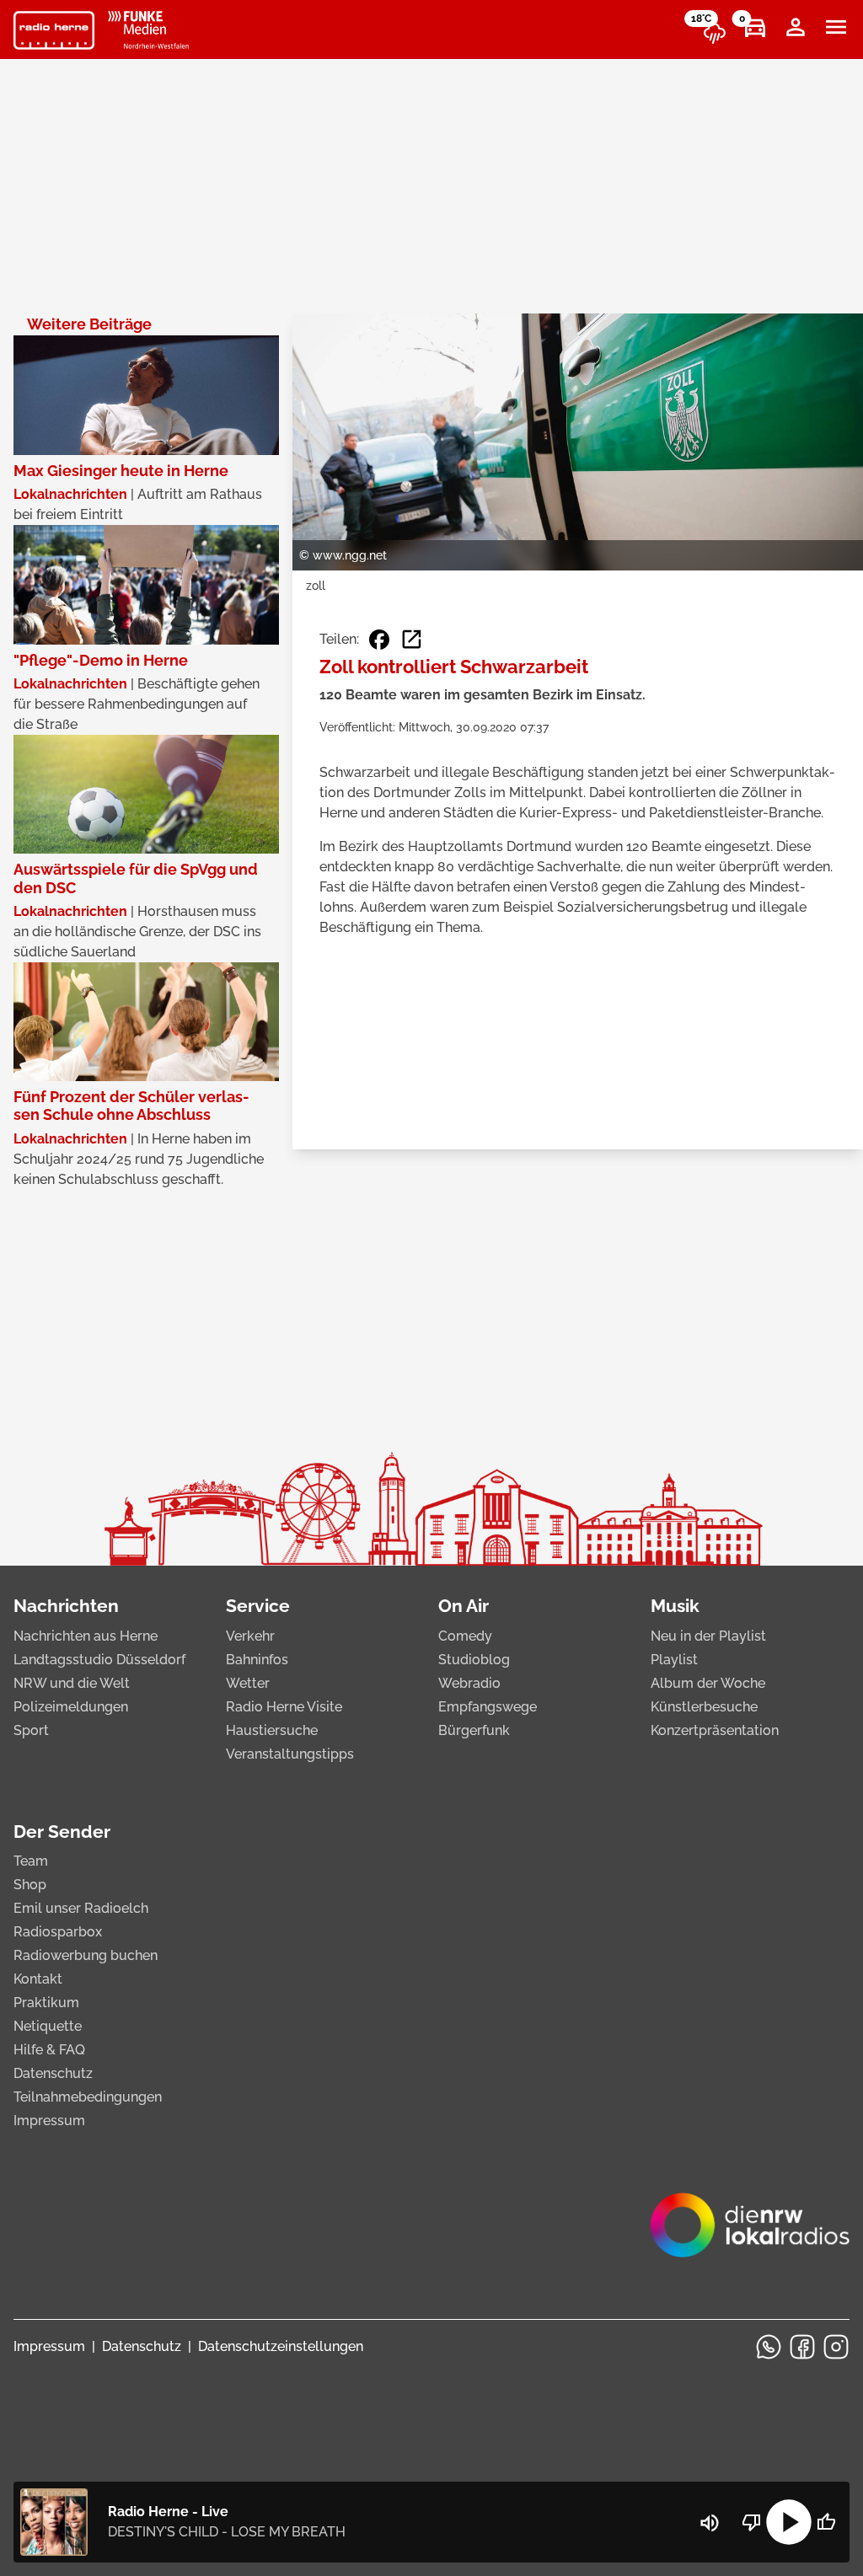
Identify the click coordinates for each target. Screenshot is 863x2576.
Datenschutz (53, 2073)
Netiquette (48, 2026)
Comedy (465, 1636)
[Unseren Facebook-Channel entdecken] (802, 2347)
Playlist (674, 1660)
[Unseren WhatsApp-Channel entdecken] (769, 2347)
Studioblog (474, 1660)
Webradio (469, 1683)
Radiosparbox (58, 1932)
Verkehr (250, 1636)
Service (258, 1606)
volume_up (710, 2523)
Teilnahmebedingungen (88, 2097)
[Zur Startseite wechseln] (54, 30)
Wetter (248, 1683)
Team (31, 1861)
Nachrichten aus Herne (86, 1636)
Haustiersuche (272, 1730)
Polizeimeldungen (71, 1707)
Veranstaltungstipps (290, 1754)
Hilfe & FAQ (49, 2050)
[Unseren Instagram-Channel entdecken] (836, 2347)
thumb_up (826, 2522)
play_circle (789, 2522)
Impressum (49, 2121)
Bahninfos (257, 1660)
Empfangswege (488, 1707)
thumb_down (752, 2522)
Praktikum (46, 2003)
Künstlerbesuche (704, 1707)
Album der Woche (708, 1683)
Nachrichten (66, 1606)
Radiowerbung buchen (86, 1955)
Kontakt (38, 1979)
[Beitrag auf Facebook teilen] (379, 640)
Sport (31, 1730)
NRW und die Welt (72, 1683)
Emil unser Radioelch (81, 1908)
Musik (675, 1606)
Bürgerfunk (474, 1730)
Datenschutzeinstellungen (281, 2346)
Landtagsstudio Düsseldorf (99, 1660)
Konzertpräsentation (715, 1730)
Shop (30, 1885)
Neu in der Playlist (708, 1636)
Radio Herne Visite (284, 1707)
